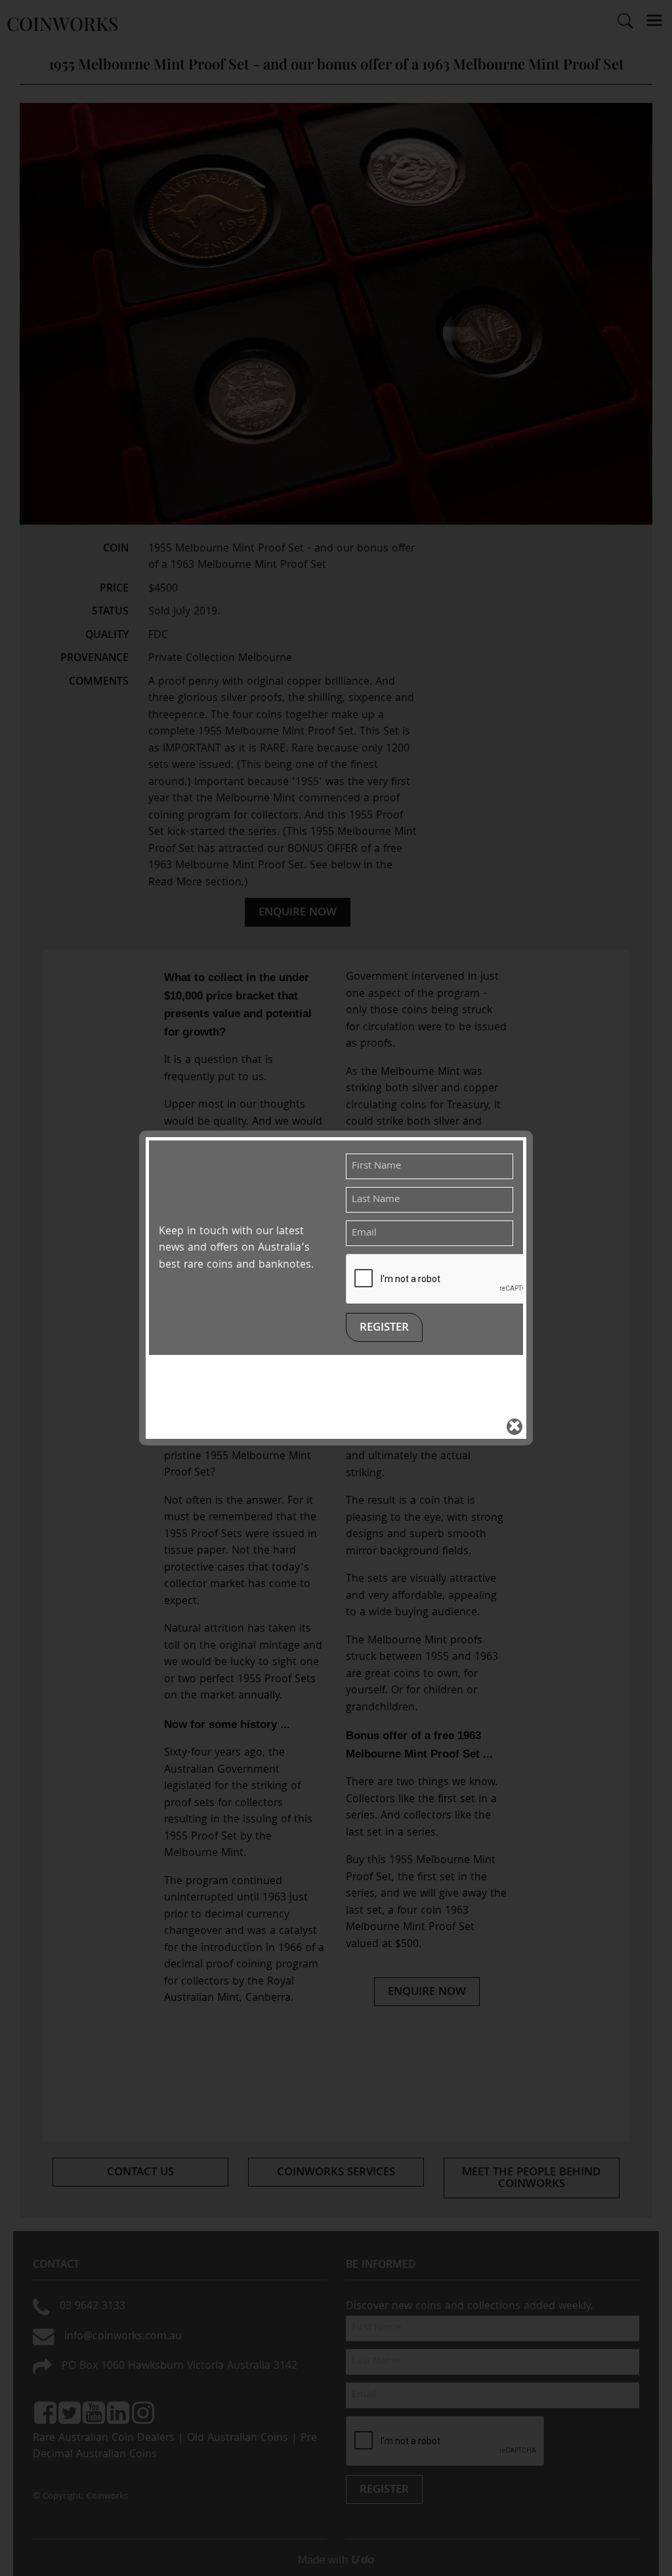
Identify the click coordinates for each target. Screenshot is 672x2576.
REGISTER (384, 1328)
